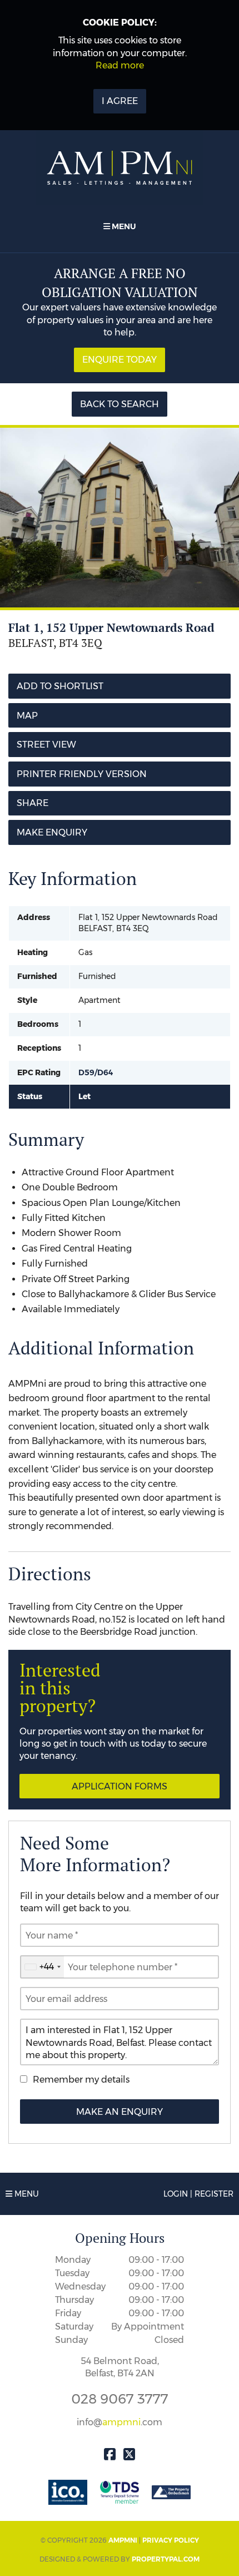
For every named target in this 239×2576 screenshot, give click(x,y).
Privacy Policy (171, 2540)
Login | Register (198, 2194)
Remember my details (81, 2080)
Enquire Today (120, 360)
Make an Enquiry (120, 2112)
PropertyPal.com (166, 2559)
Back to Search (120, 404)
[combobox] (42, 1967)
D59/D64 (96, 1072)
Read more (120, 65)
